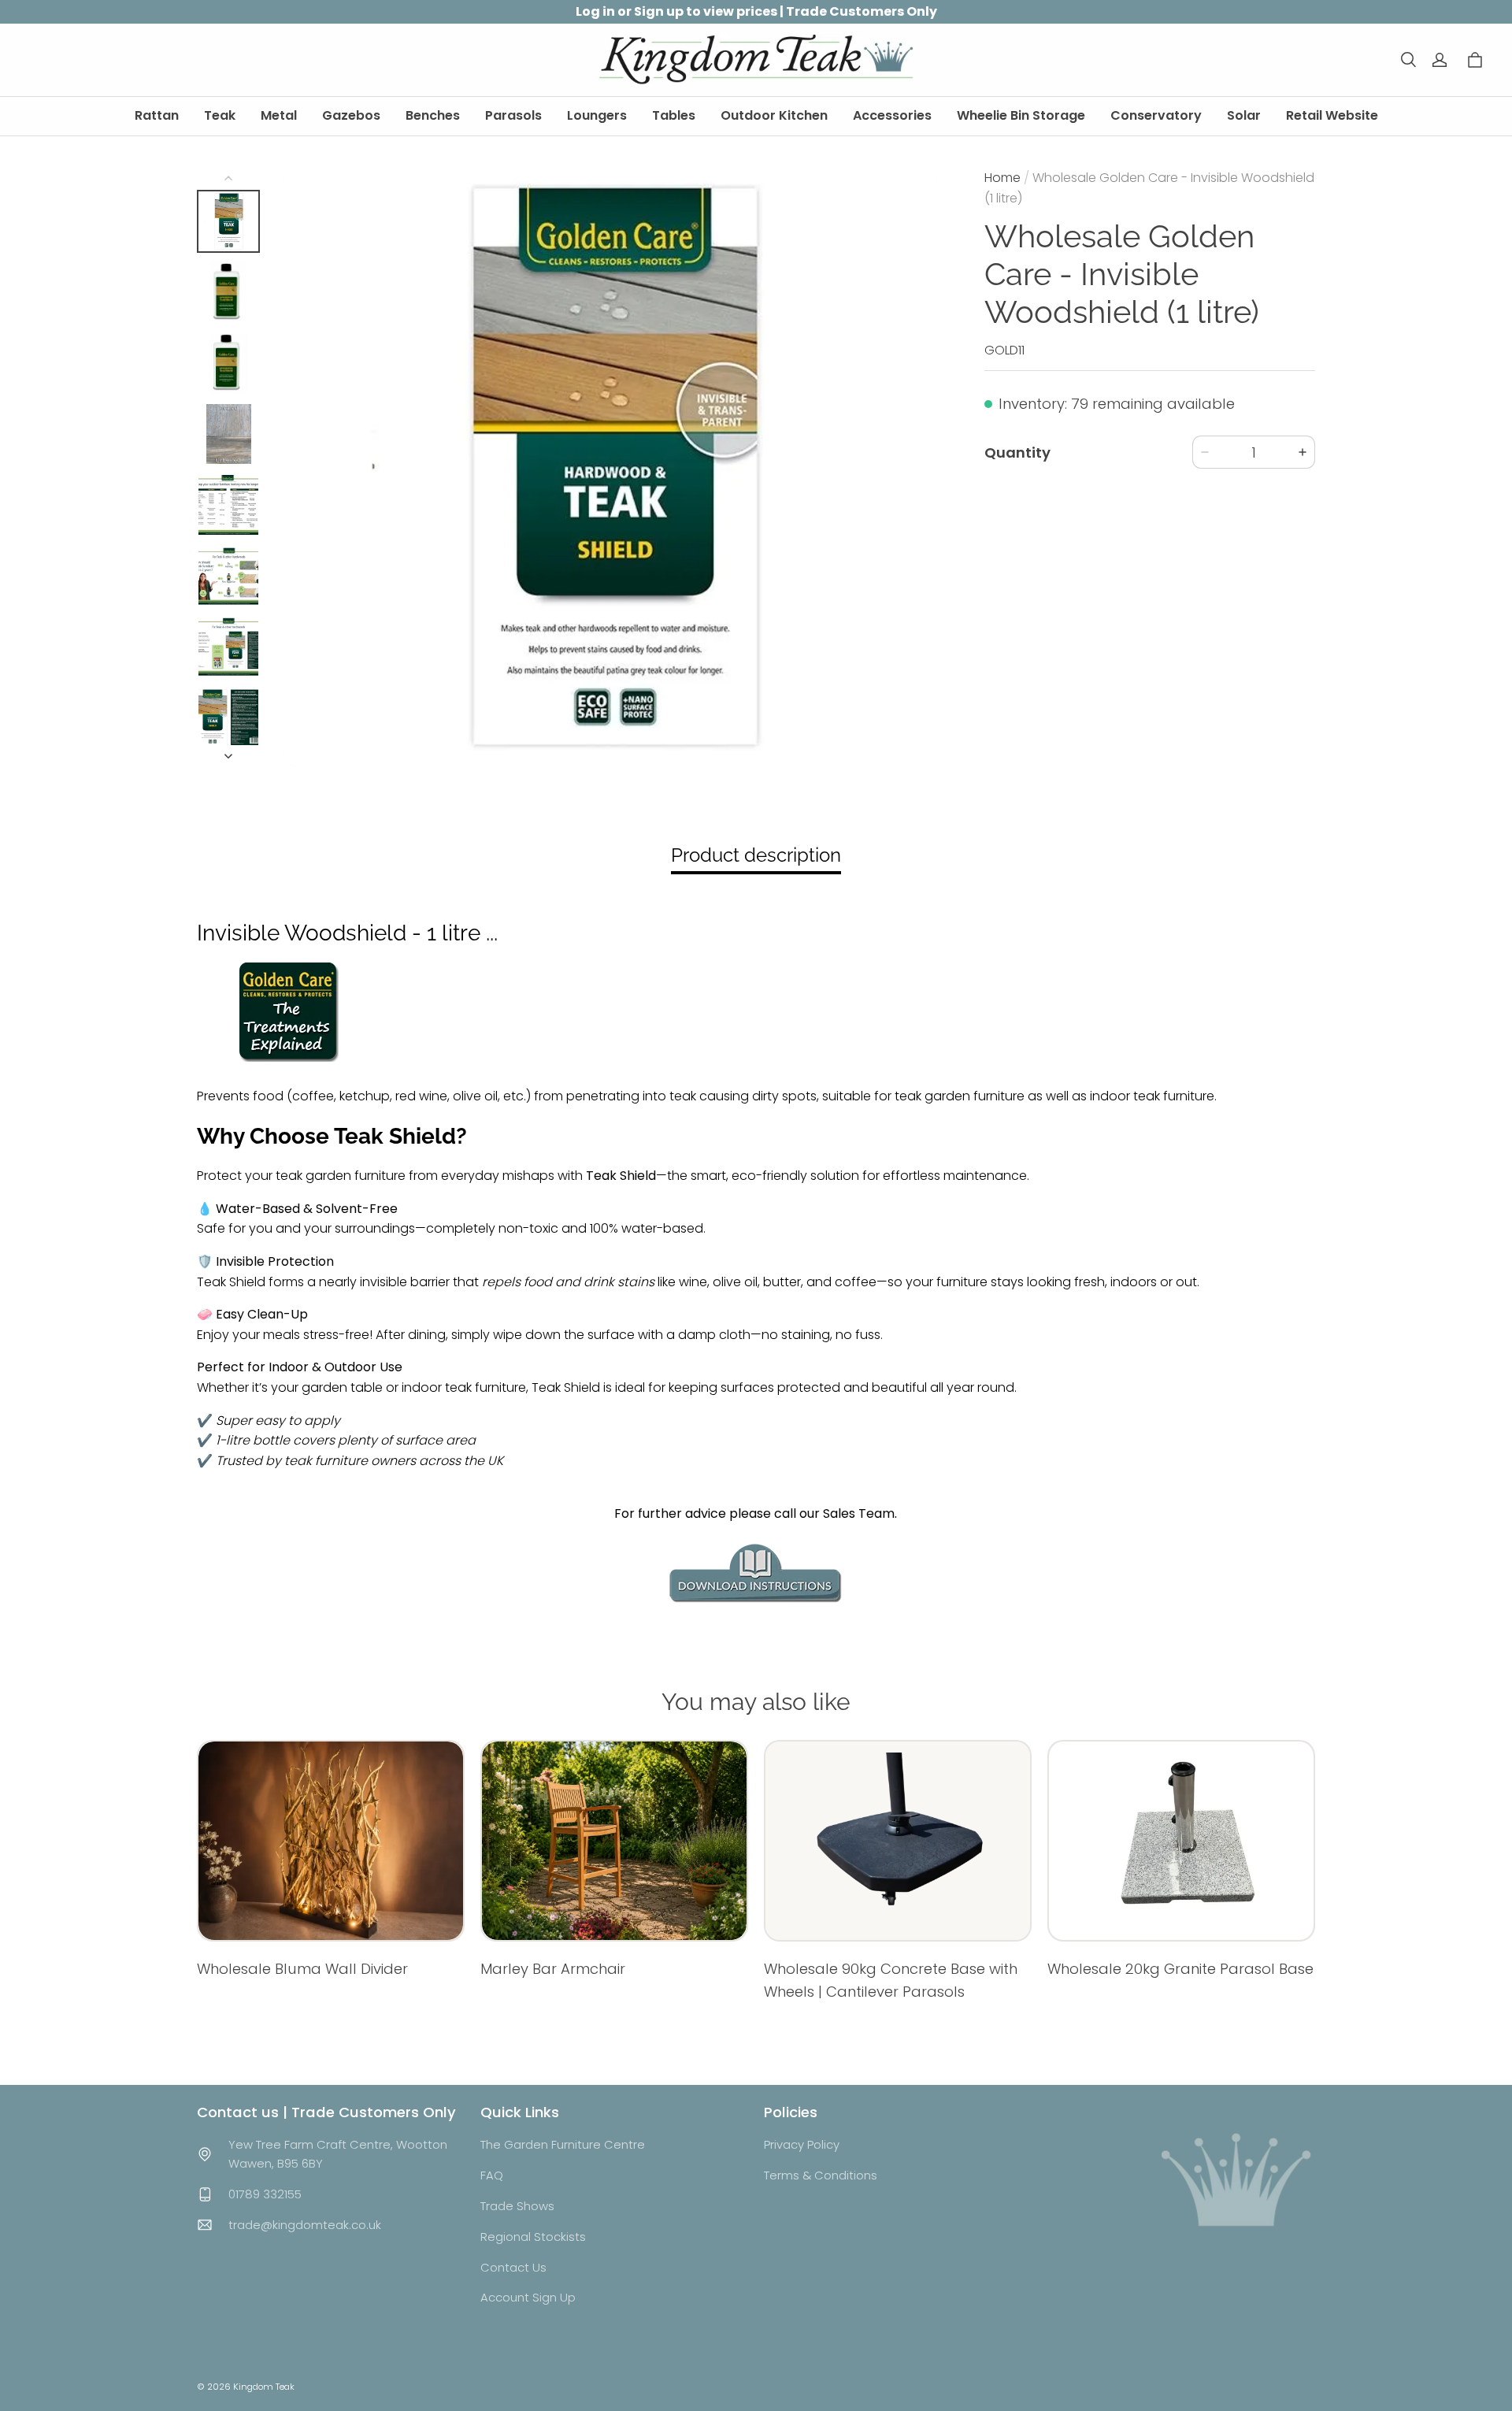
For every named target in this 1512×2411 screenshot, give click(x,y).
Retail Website (1332, 115)
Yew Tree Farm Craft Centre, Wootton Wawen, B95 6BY (338, 2154)
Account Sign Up (528, 2297)
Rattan (157, 115)
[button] (1408, 60)
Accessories (892, 115)
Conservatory (1156, 115)
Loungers (597, 115)
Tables (674, 115)
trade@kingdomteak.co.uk (305, 2225)
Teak (220, 115)
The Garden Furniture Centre (563, 2144)
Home (1002, 178)
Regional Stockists (533, 2237)
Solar (1244, 115)
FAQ (492, 2175)
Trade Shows (517, 2206)
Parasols (513, 115)
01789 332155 (265, 2194)
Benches (433, 115)
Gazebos (351, 115)
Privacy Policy (802, 2144)
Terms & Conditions (821, 2175)
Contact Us (513, 2267)
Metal (279, 115)
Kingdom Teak (264, 2387)
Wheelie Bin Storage (1021, 115)
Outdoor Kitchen (774, 115)
